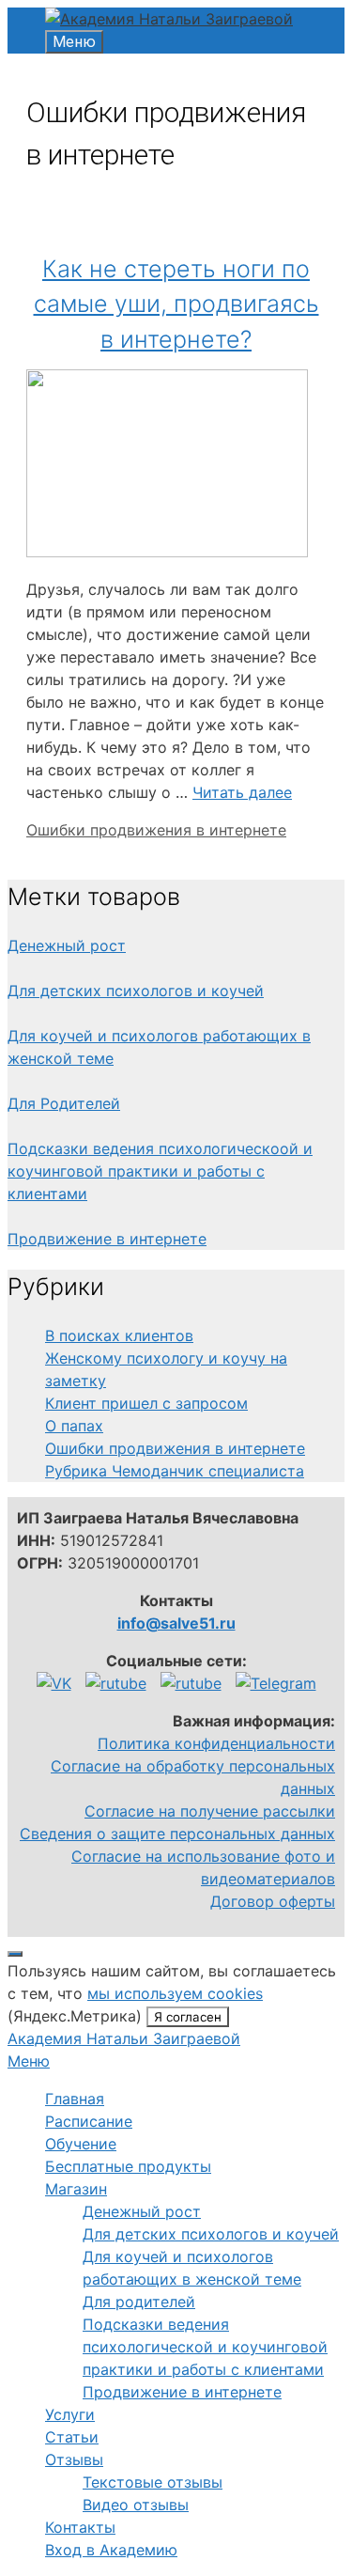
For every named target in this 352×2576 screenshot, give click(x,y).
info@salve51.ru (176, 1623)
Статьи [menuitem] (72, 2437)
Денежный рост (67, 945)
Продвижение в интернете (107, 1239)
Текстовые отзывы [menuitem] (153, 2482)
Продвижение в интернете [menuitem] (182, 2392)
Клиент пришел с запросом (146, 1403)
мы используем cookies (175, 1993)
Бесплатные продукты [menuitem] (128, 2166)
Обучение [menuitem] (81, 2144)
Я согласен (188, 2017)
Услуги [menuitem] (70, 2414)
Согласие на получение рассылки (210, 1811)
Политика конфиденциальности (216, 1743)
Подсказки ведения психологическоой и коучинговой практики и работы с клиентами (160, 1171)
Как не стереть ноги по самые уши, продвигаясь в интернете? (176, 304)
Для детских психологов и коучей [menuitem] (211, 2234)
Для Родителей (64, 1103)
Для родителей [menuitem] (139, 2302)
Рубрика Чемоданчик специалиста (175, 1471)
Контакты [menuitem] (80, 2527)
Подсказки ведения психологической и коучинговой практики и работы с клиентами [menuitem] (205, 2347)
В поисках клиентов (119, 1335)
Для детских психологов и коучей (136, 991)
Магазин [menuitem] (76, 2189)
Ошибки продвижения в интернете (156, 830)
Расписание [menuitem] (89, 2121)
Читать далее (242, 792)
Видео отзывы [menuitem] (136, 2505)
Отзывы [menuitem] (74, 2459)
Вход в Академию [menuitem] (111, 2550)
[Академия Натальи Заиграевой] (169, 19)
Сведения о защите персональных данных (177, 1834)
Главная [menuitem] (75, 2099)
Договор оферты (273, 1901)
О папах (74, 1426)
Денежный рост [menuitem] (142, 2211)
